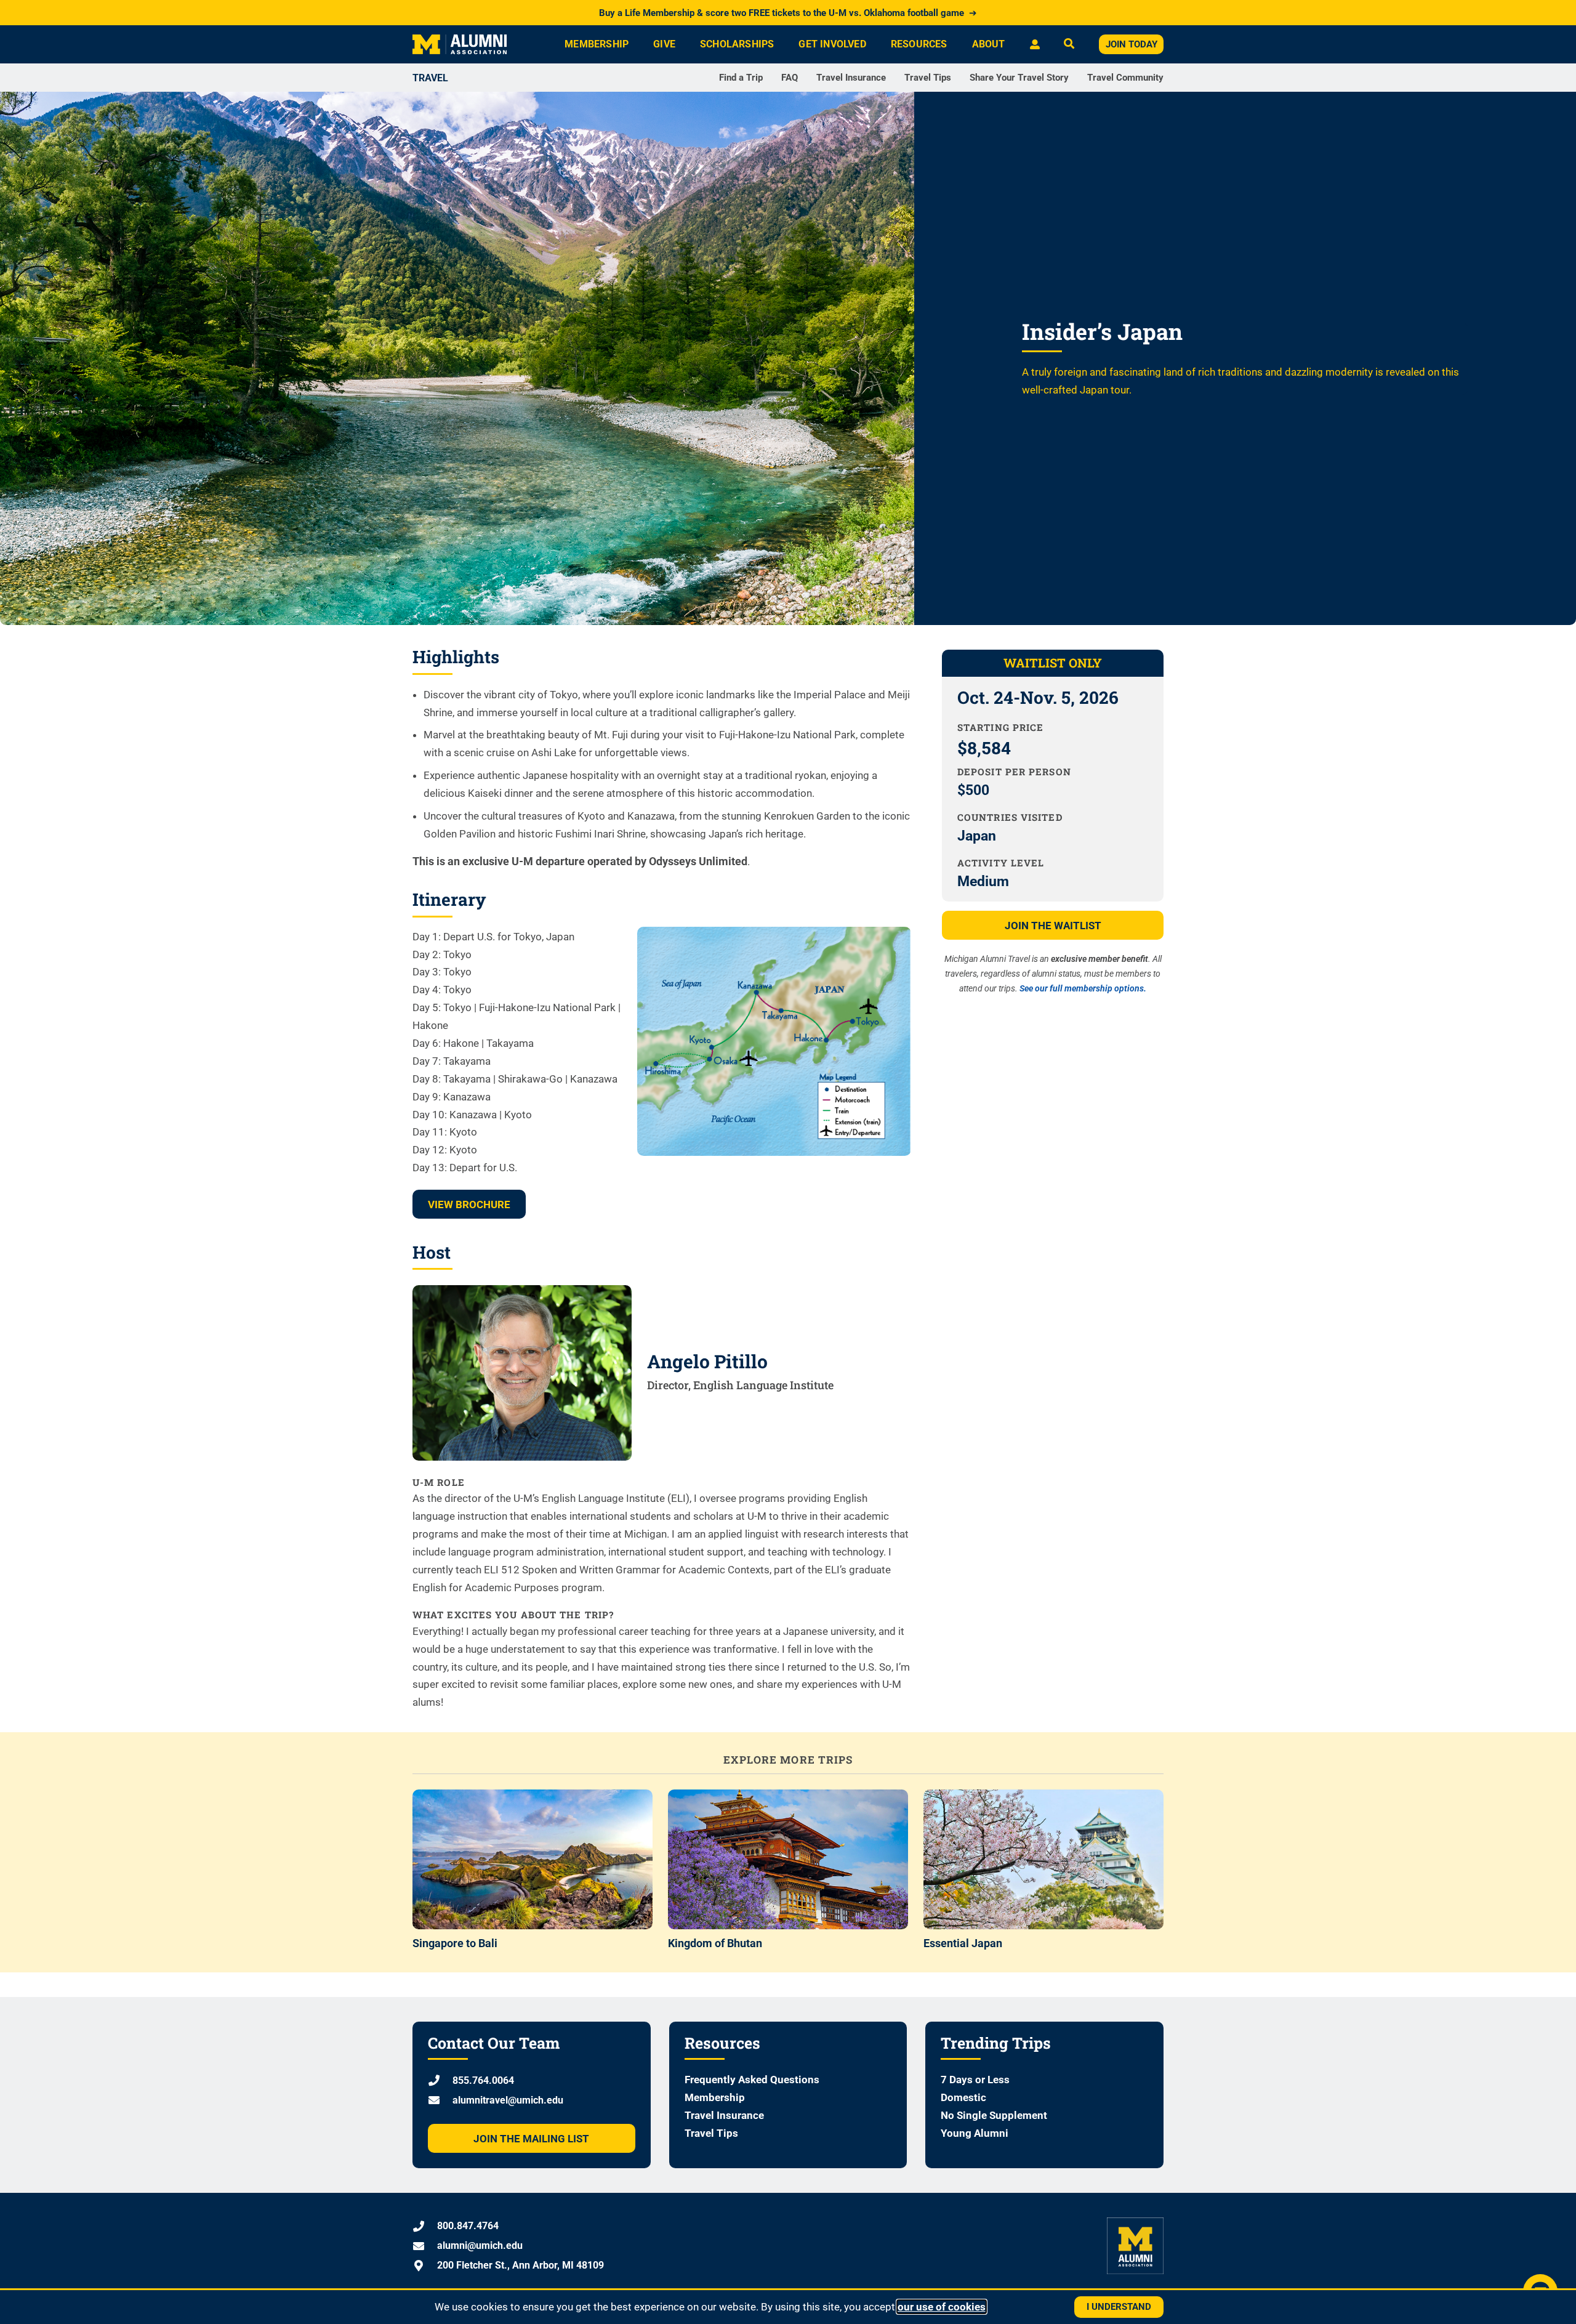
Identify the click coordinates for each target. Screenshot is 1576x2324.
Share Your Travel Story (1019, 78)
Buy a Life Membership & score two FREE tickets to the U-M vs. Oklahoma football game (788, 13)
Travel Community (1125, 78)
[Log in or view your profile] (1035, 44)
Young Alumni (975, 2133)
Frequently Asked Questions (752, 2080)
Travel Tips (928, 78)
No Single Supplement (994, 2115)
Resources (919, 44)
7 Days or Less (975, 2080)
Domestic (963, 2097)
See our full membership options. (1083, 988)
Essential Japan (963, 1943)
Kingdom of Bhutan (715, 1943)
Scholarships (737, 44)
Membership (597, 44)
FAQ (790, 78)
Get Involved (832, 44)
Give (664, 44)
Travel (430, 78)
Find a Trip (741, 78)
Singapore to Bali (455, 1943)
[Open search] (1069, 45)
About (989, 44)
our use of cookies (942, 2307)
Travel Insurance (851, 78)
